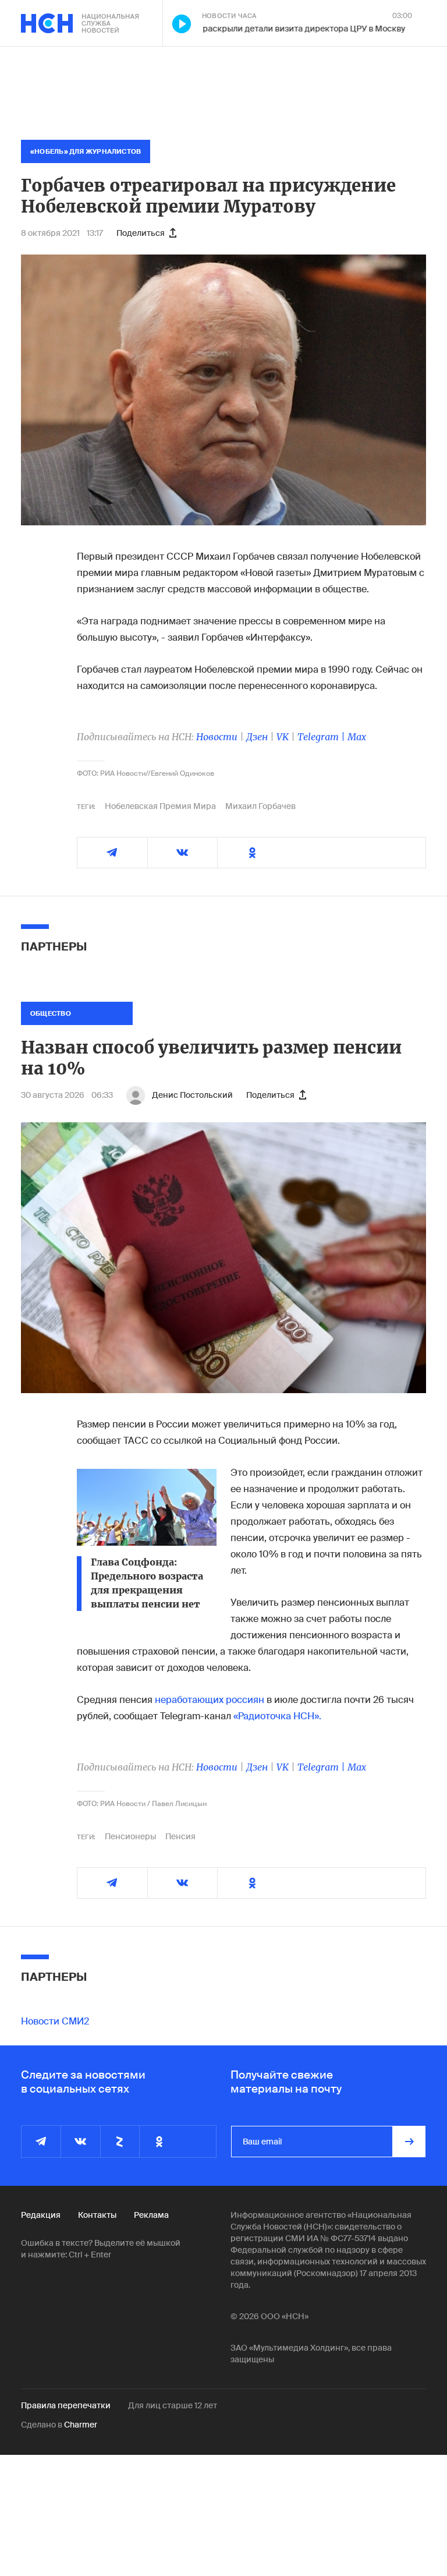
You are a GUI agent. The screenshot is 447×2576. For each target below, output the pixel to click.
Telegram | (322, 737)
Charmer (81, 2425)
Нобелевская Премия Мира (160, 806)
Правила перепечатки (66, 2405)
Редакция (41, 2215)
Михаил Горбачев (260, 806)
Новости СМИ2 (55, 2021)
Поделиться (141, 233)
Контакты (97, 2215)
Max (357, 737)
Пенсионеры (130, 1836)
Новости (217, 737)
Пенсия (180, 1836)
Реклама (151, 2215)
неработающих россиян (210, 1700)
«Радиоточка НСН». (277, 1716)
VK (283, 737)
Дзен (257, 737)
